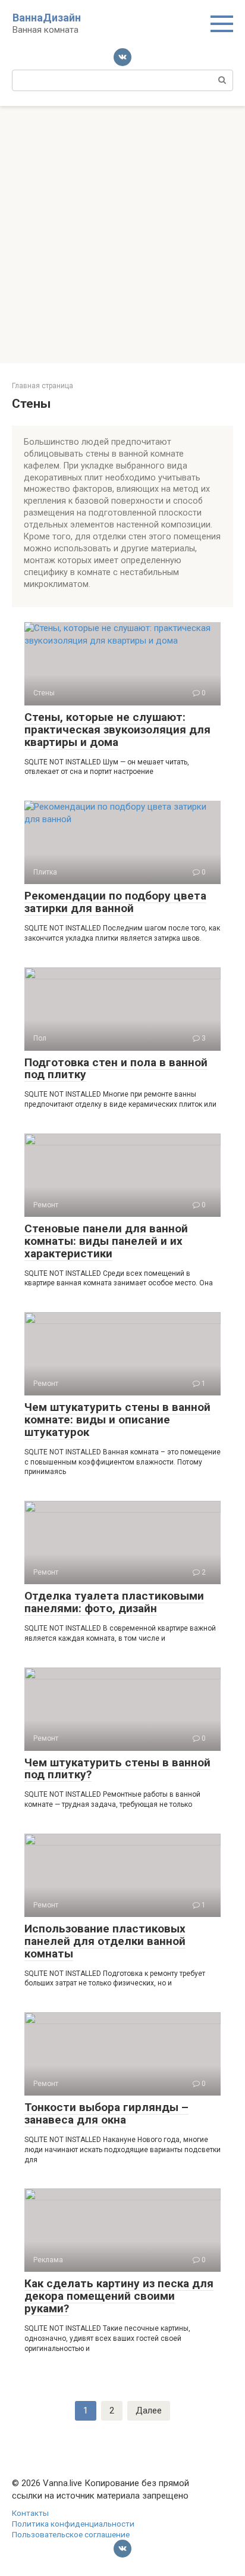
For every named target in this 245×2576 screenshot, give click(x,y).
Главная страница (43, 386)
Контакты (30, 2513)
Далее (149, 2410)
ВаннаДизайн (47, 18)
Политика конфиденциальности (73, 2524)
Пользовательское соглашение (71, 2534)
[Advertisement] (122, 235)
